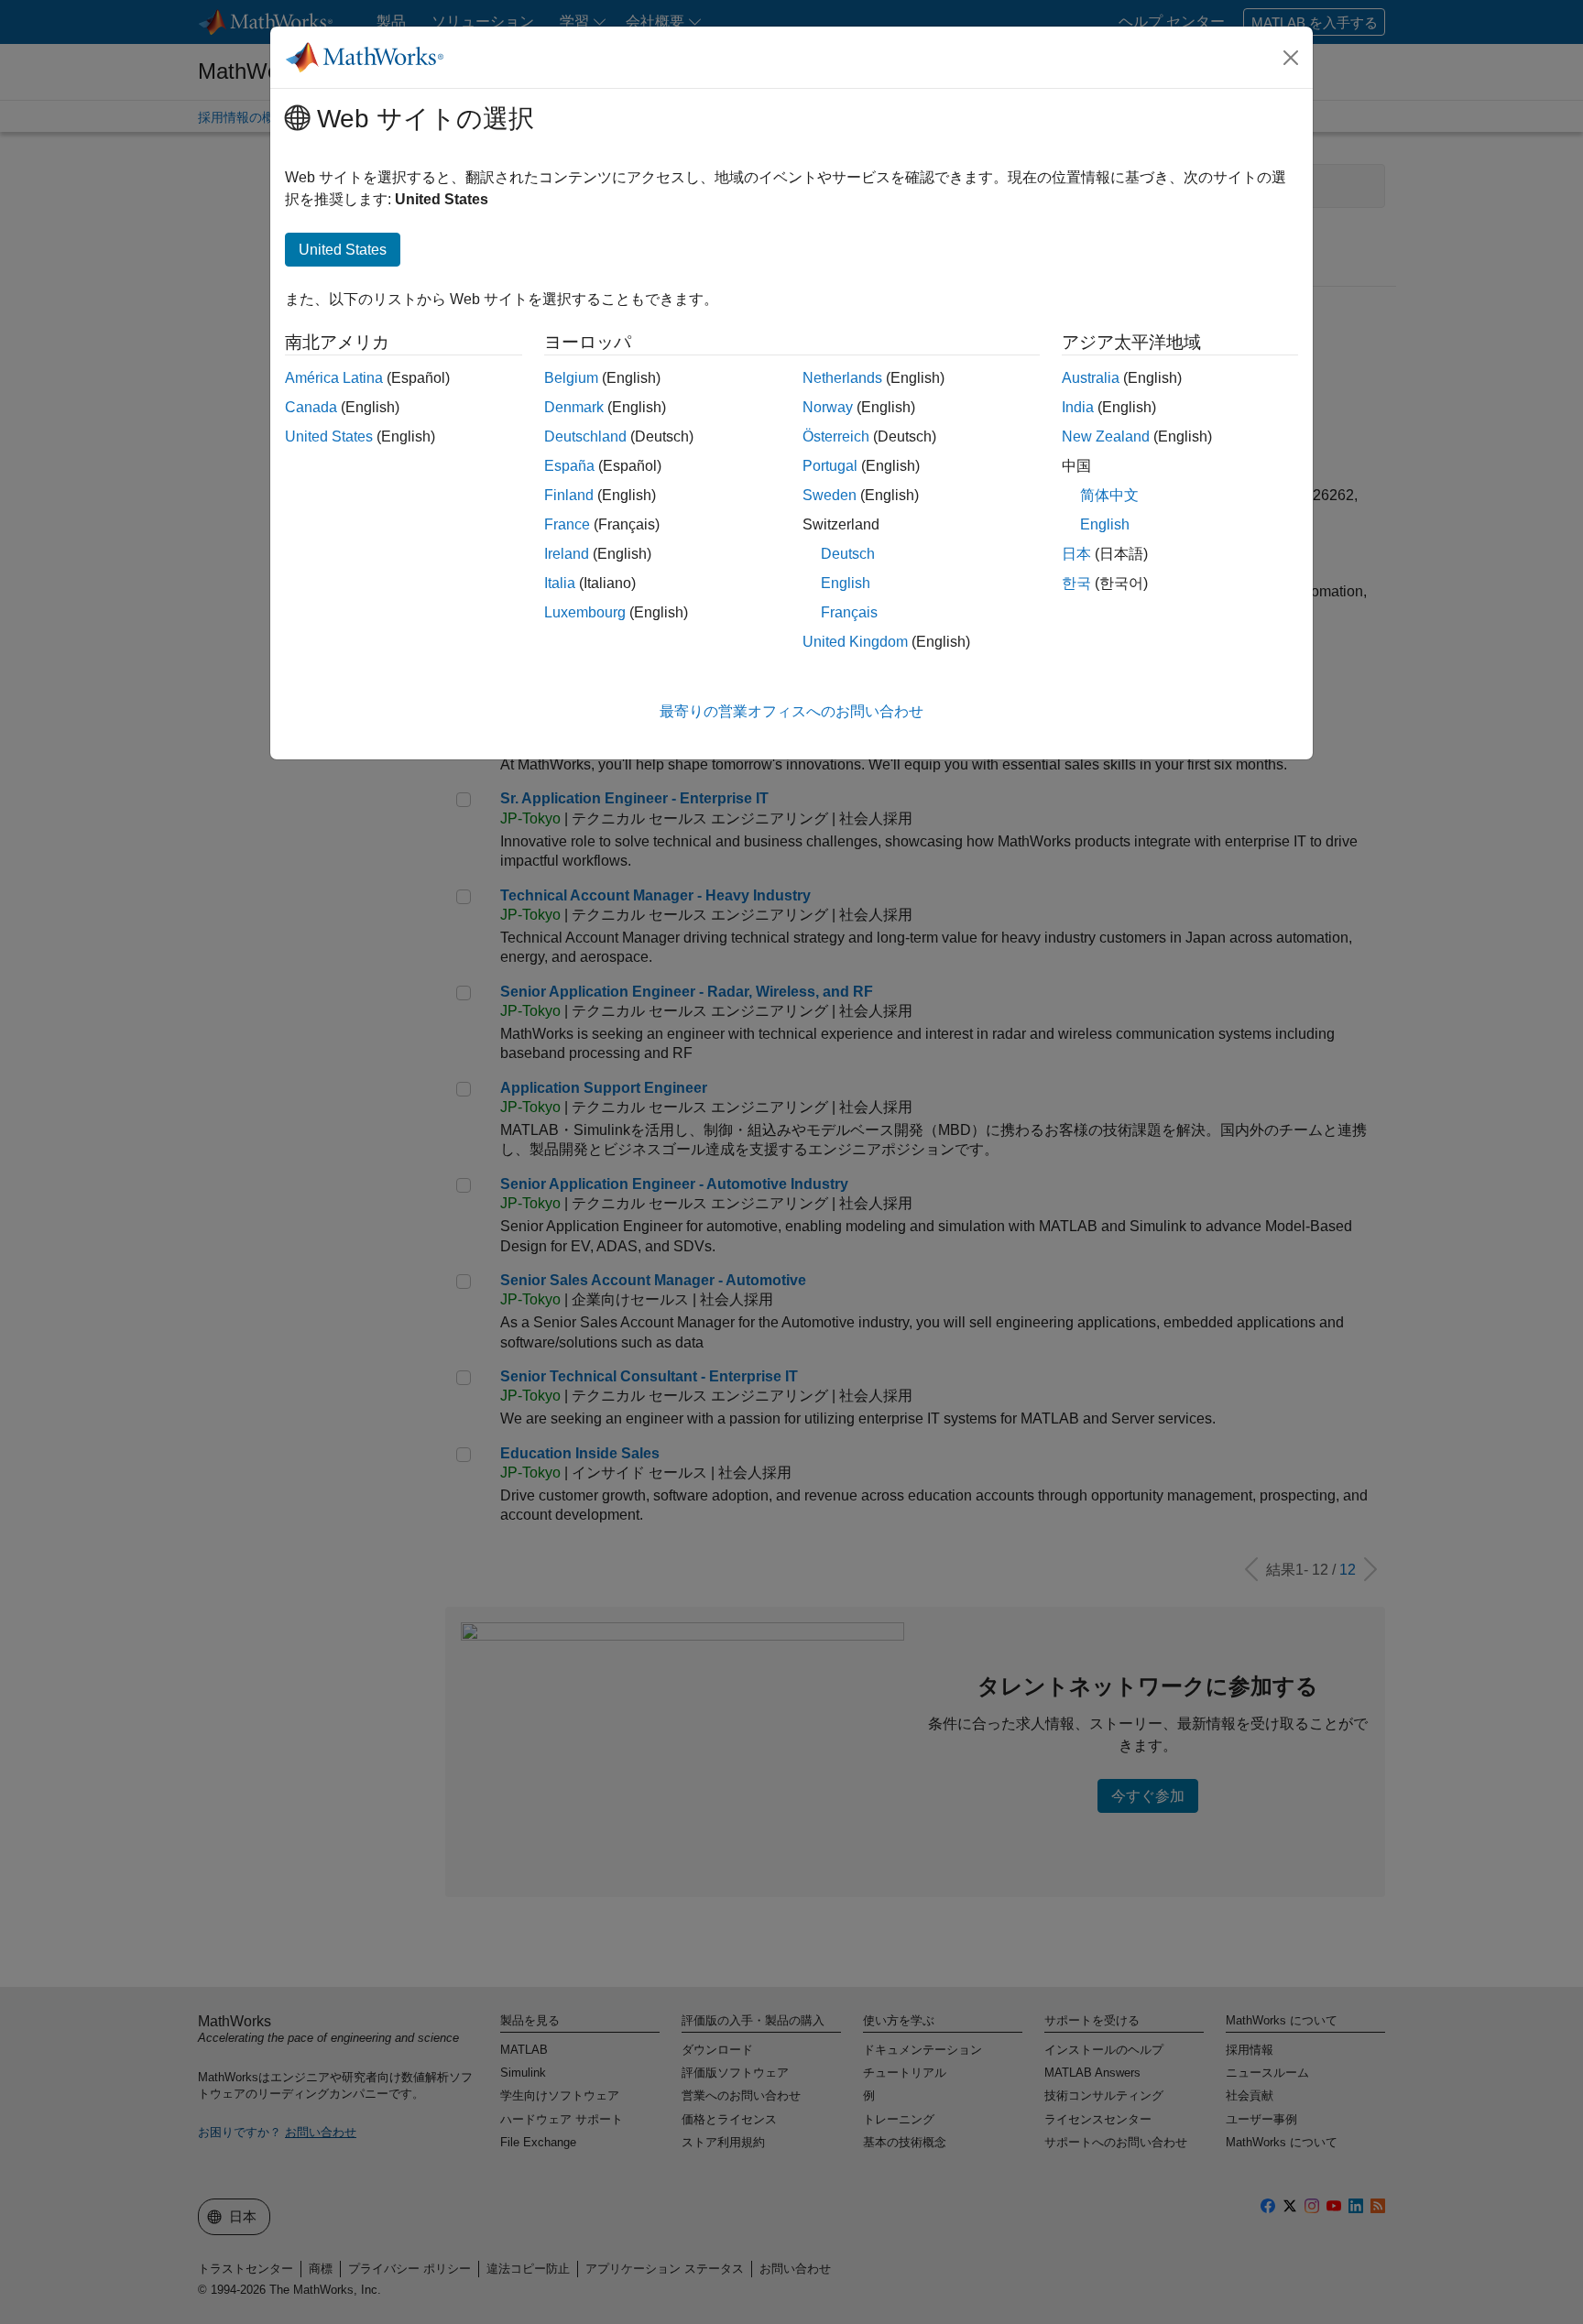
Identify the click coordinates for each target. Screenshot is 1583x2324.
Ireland (567, 554)
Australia (1091, 378)
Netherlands (842, 378)
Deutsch (848, 554)
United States (329, 436)
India (1078, 407)
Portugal (830, 466)
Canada (311, 407)
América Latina (334, 378)
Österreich (836, 436)
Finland (569, 495)
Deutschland (585, 436)
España (569, 466)
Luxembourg (585, 612)
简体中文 (1109, 495)
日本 (1076, 554)
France (567, 524)
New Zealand (1106, 436)
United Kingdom (855, 642)
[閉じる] (1291, 58)
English (846, 583)
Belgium (571, 378)
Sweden (830, 495)
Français (849, 612)
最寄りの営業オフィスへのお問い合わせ (791, 711)
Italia (560, 583)
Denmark (574, 407)
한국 (1076, 583)
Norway (828, 407)
